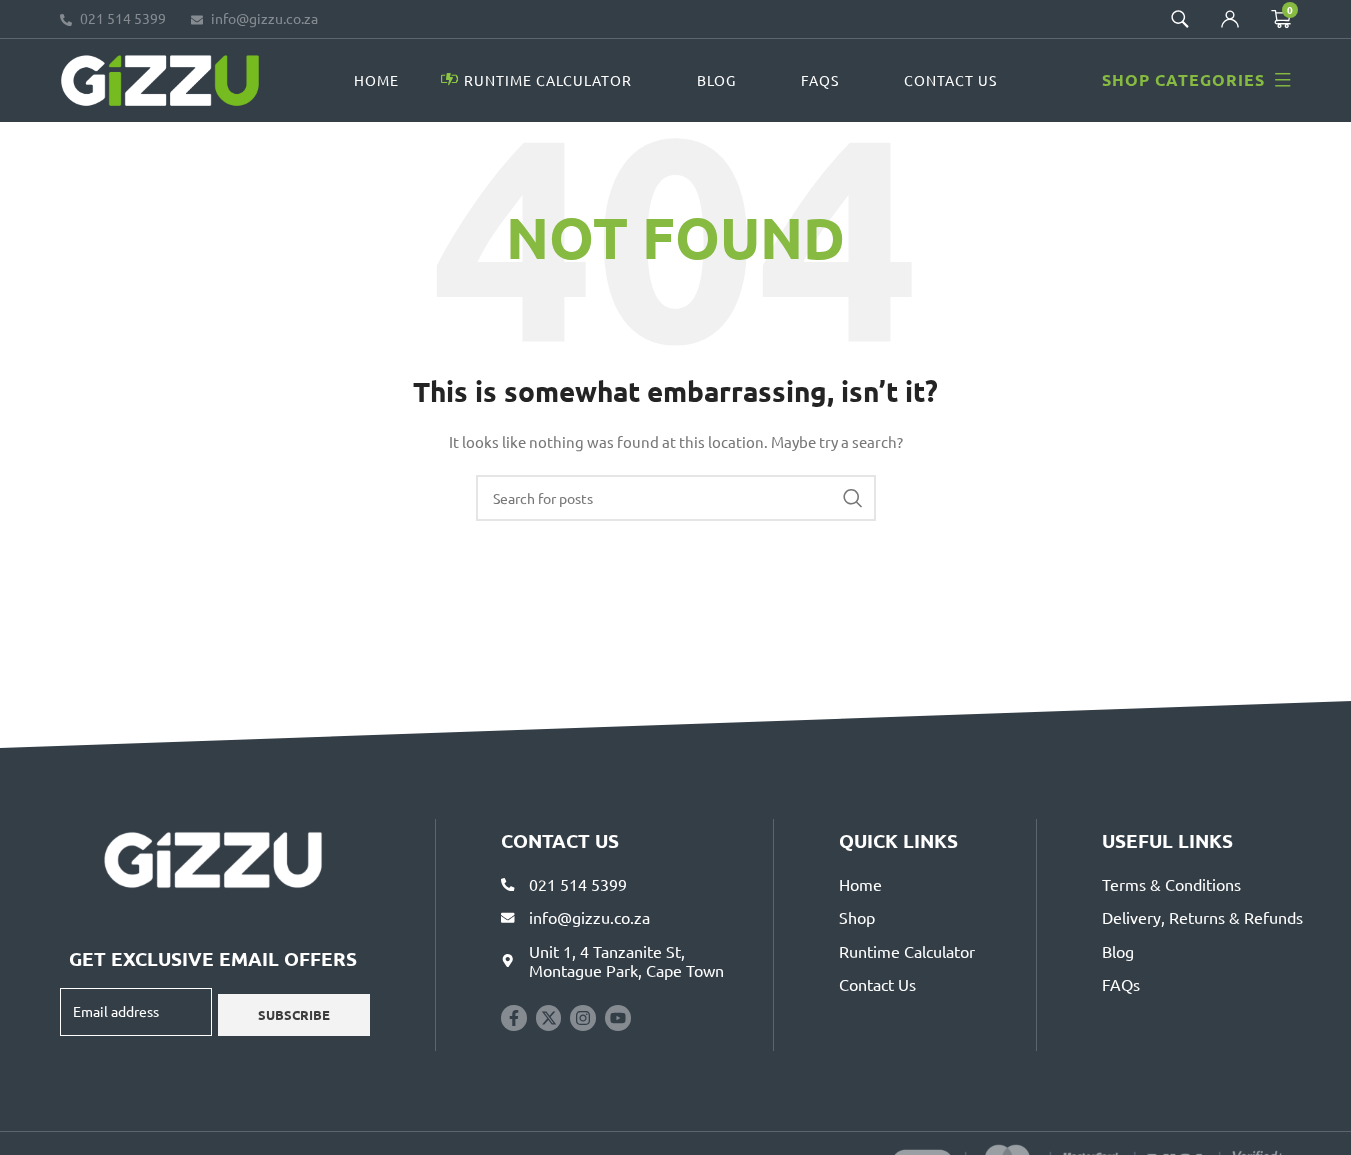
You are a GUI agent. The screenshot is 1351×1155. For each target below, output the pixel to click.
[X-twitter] (549, 1018)
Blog (716, 80)
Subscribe (294, 1014)
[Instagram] (583, 1018)
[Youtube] (618, 1018)
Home (376, 80)
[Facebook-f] (514, 1018)
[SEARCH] (853, 498)
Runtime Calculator (548, 80)
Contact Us (950, 80)
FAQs (820, 80)
